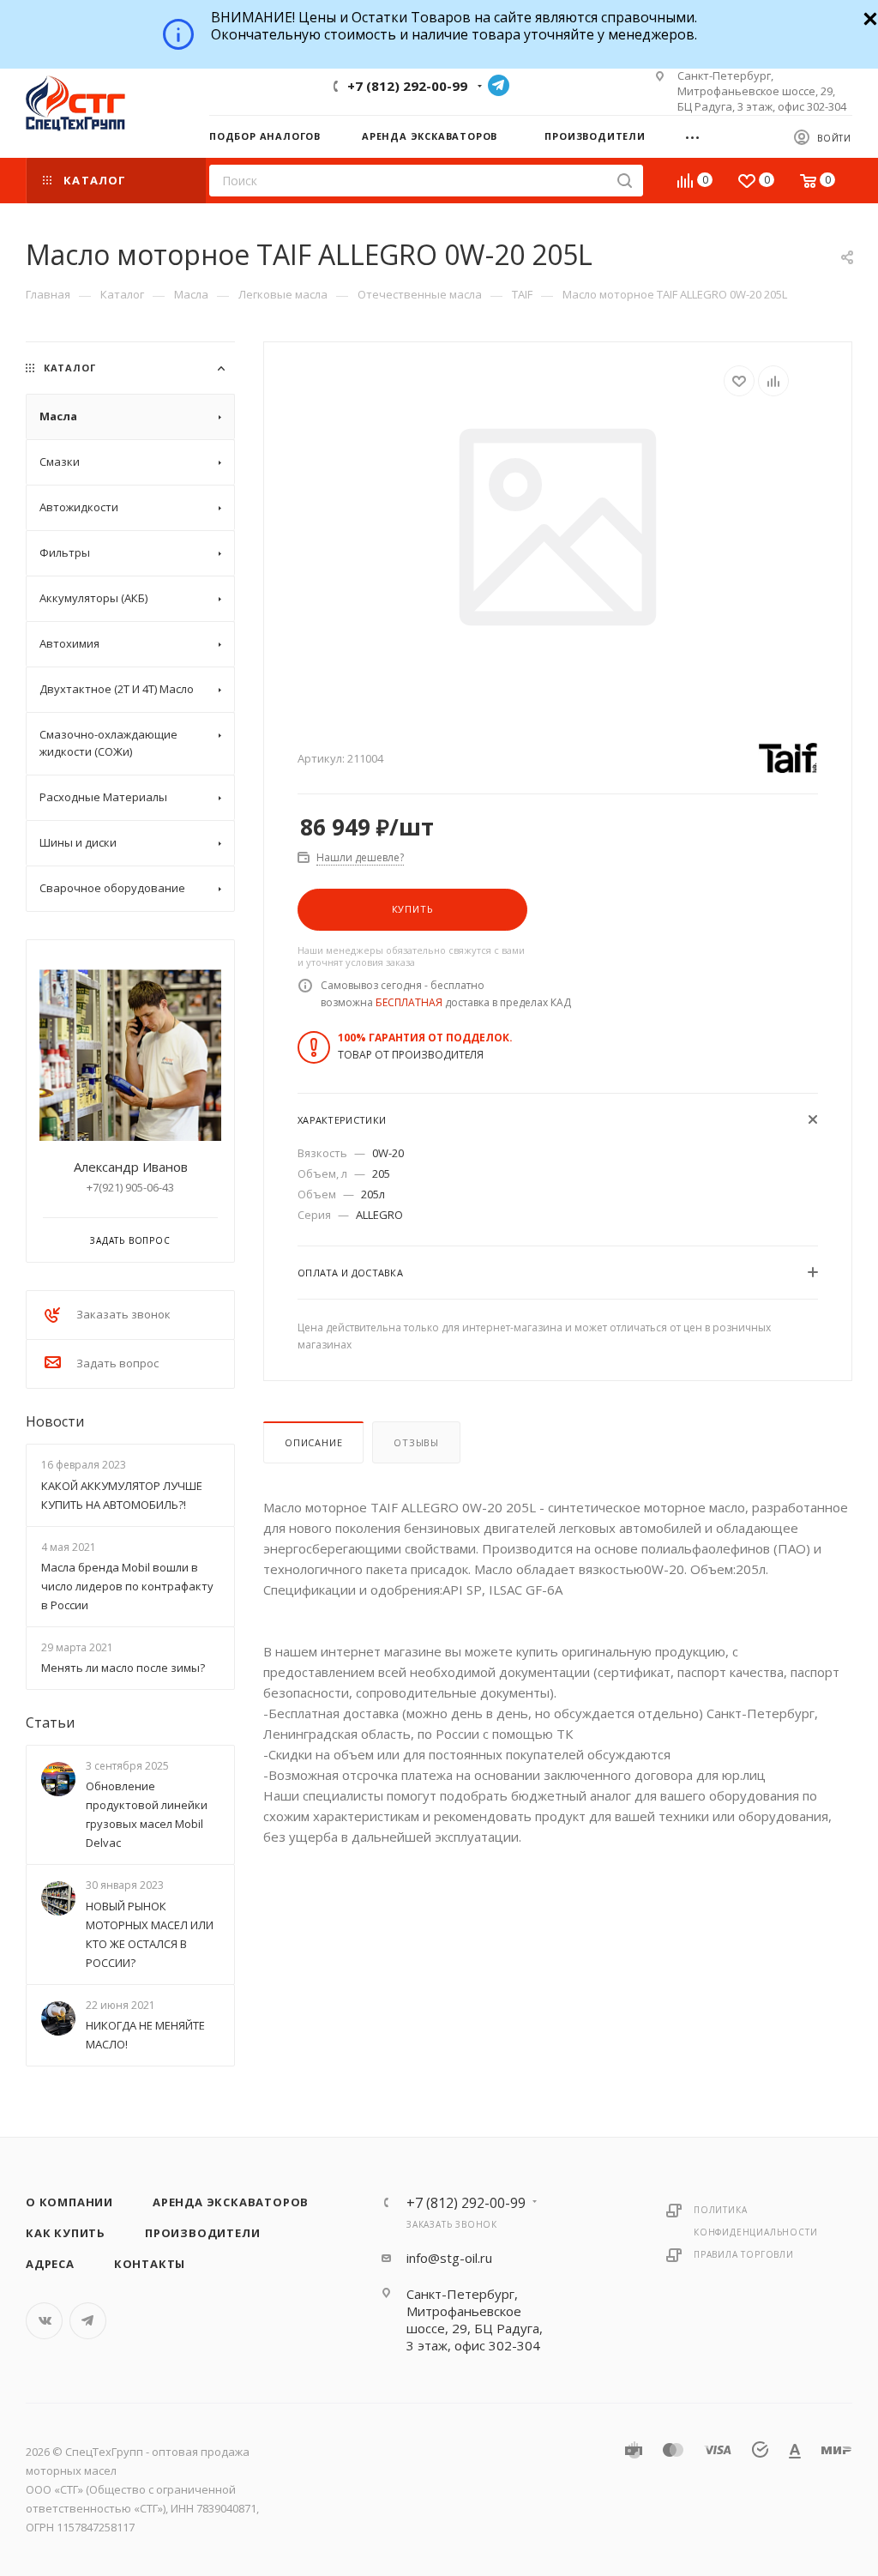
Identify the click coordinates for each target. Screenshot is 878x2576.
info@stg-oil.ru (449, 2258)
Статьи (50, 1722)
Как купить (66, 2233)
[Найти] (625, 181)
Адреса (50, 2264)
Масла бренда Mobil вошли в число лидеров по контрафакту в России (127, 1586)
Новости (55, 1421)
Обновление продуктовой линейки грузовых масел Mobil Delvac (147, 1815)
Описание (313, 1442)
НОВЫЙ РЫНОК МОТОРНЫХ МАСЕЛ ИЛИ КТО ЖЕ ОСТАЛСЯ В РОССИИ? (150, 1934)
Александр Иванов (131, 1167)
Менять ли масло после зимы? (123, 1668)
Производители (202, 2233)
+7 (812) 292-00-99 (407, 86)
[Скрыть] (868, 17)
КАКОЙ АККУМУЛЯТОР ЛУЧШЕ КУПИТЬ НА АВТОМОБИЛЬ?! (122, 1495)
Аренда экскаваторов (231, 2202)
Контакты (150, 2264)
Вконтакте (44, 2321)
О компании (69, 2202)
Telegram (499, 85)
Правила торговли (744, 2254)
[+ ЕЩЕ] (698, 136)
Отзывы (416, 1442)
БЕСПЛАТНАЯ (409, 1002)
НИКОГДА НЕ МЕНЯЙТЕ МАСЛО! (145, 2035)
